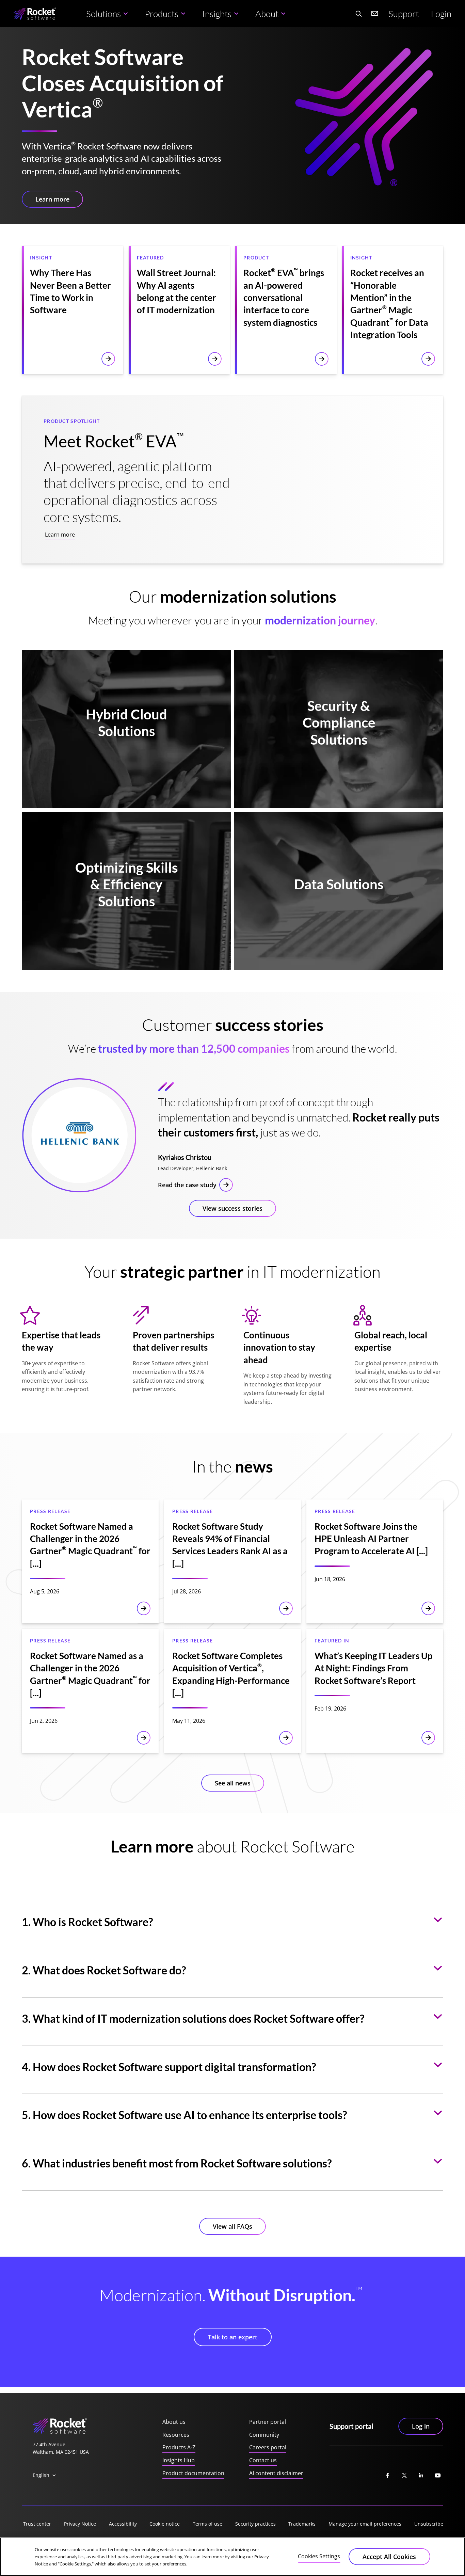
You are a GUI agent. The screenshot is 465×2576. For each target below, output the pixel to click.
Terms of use (207, 2524)
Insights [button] (217, 14)
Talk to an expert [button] (233, 2337)
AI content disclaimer (276, 2473)
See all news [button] (233, 1783)
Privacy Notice (80, 2524)
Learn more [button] (52, 199)
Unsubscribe (429, 2524)
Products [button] (162, 14)
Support (404, 14)
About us (174, 2422)
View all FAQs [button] (233, 2226)
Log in (421, 2426)
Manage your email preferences (365, 2524)
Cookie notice (165, 2524)
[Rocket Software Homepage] (35, 14)
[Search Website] (358, 14)
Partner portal (268, 2422)
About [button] (267, 14)
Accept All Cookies (389, 2557)
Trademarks (302, 2524)
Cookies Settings (319, 2556)
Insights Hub (179, 2460)
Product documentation (193, 2473)
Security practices (255, 2524)
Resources (176, 2435)
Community (264, 2435)
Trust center (37, 2524)
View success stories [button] (233, 1208)
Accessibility (123, 2524)
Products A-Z (179, 2447)
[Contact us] (375, 14)
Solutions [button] (103, 14)
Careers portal (268, 2447)
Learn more (60, 535)
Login (441, 14)
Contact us (263, 2460)
